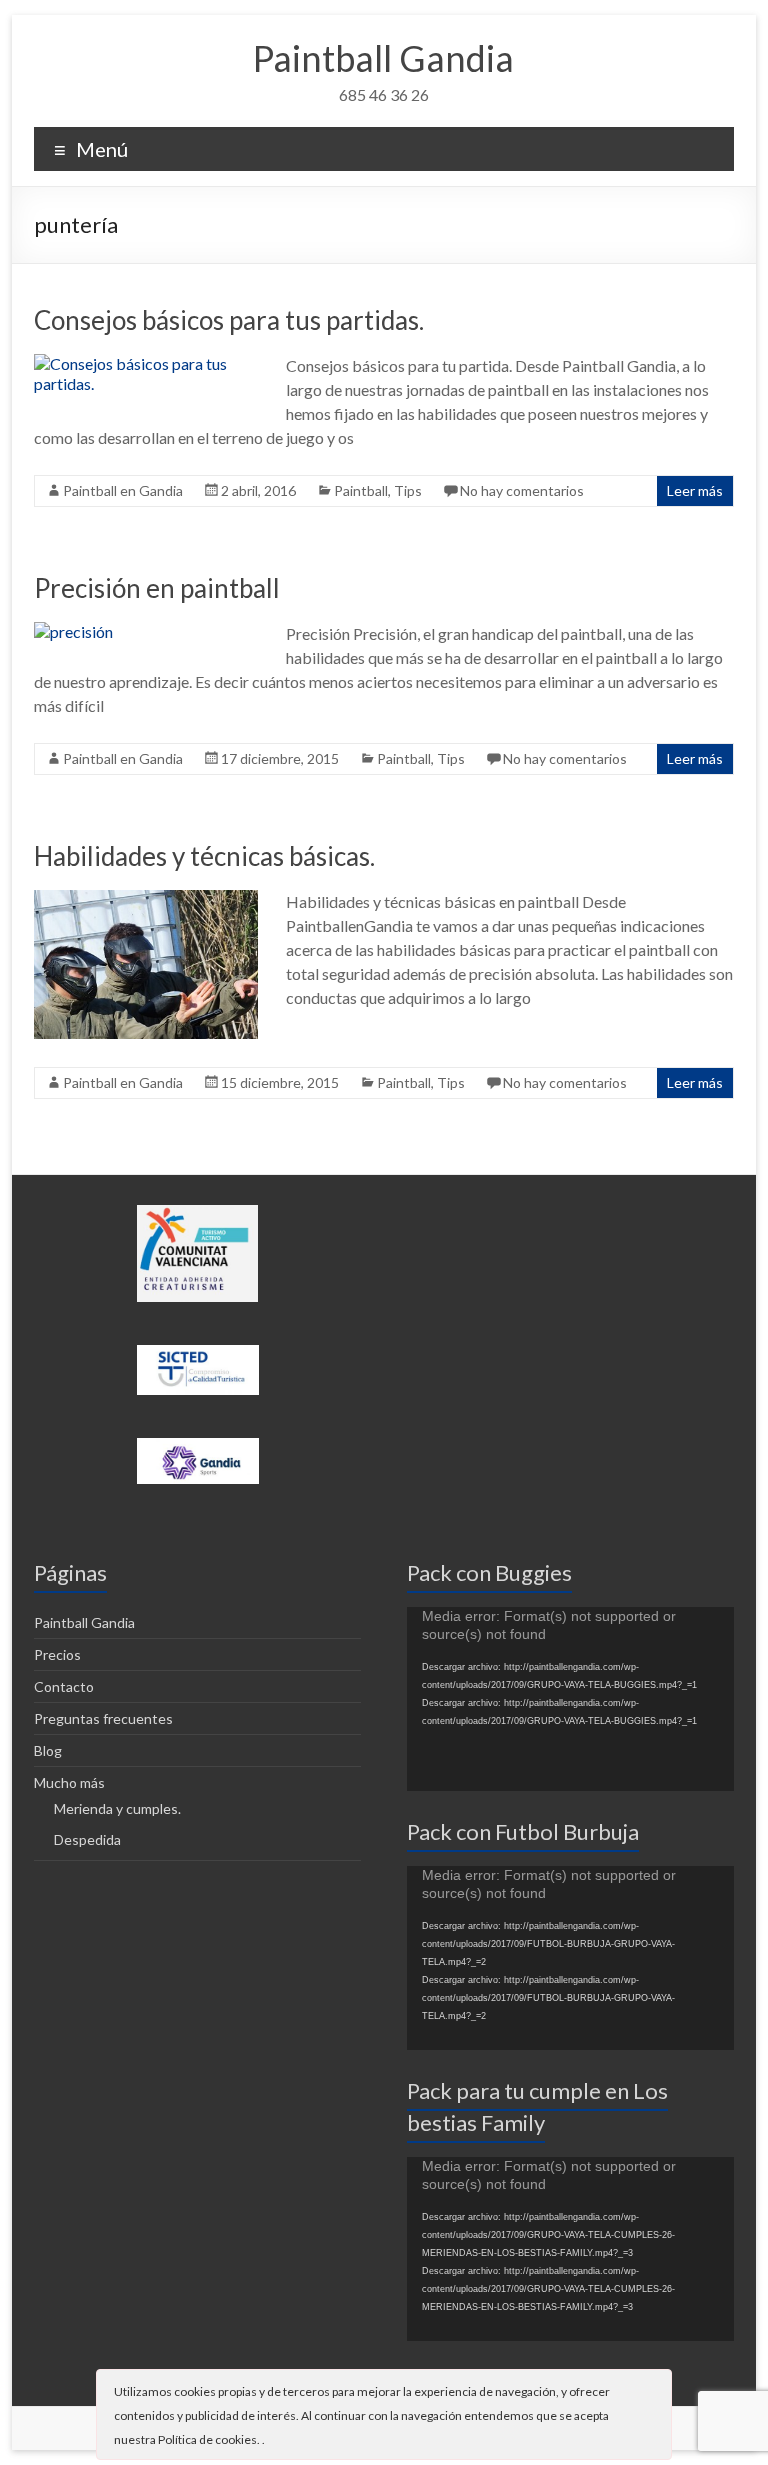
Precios (57, 1654)
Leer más (695, 490)
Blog (48, 1750)
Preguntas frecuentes (103, 1718)
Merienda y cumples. (117, 1808)
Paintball (361, 490)
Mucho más (69, 1782)
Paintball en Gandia (123, 490)
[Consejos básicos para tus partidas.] (146, 363)
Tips (408, 490)
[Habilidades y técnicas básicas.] (146, 899)
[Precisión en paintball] (73, 631)
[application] (570, 1699)
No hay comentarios (522, 490)
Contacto (64, 1686)
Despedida (87, 1839)
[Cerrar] (655, 2390)
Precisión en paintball (157, 588)
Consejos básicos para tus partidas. (229, 320)
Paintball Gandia (383, 58)
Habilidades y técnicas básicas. (204, 856)
